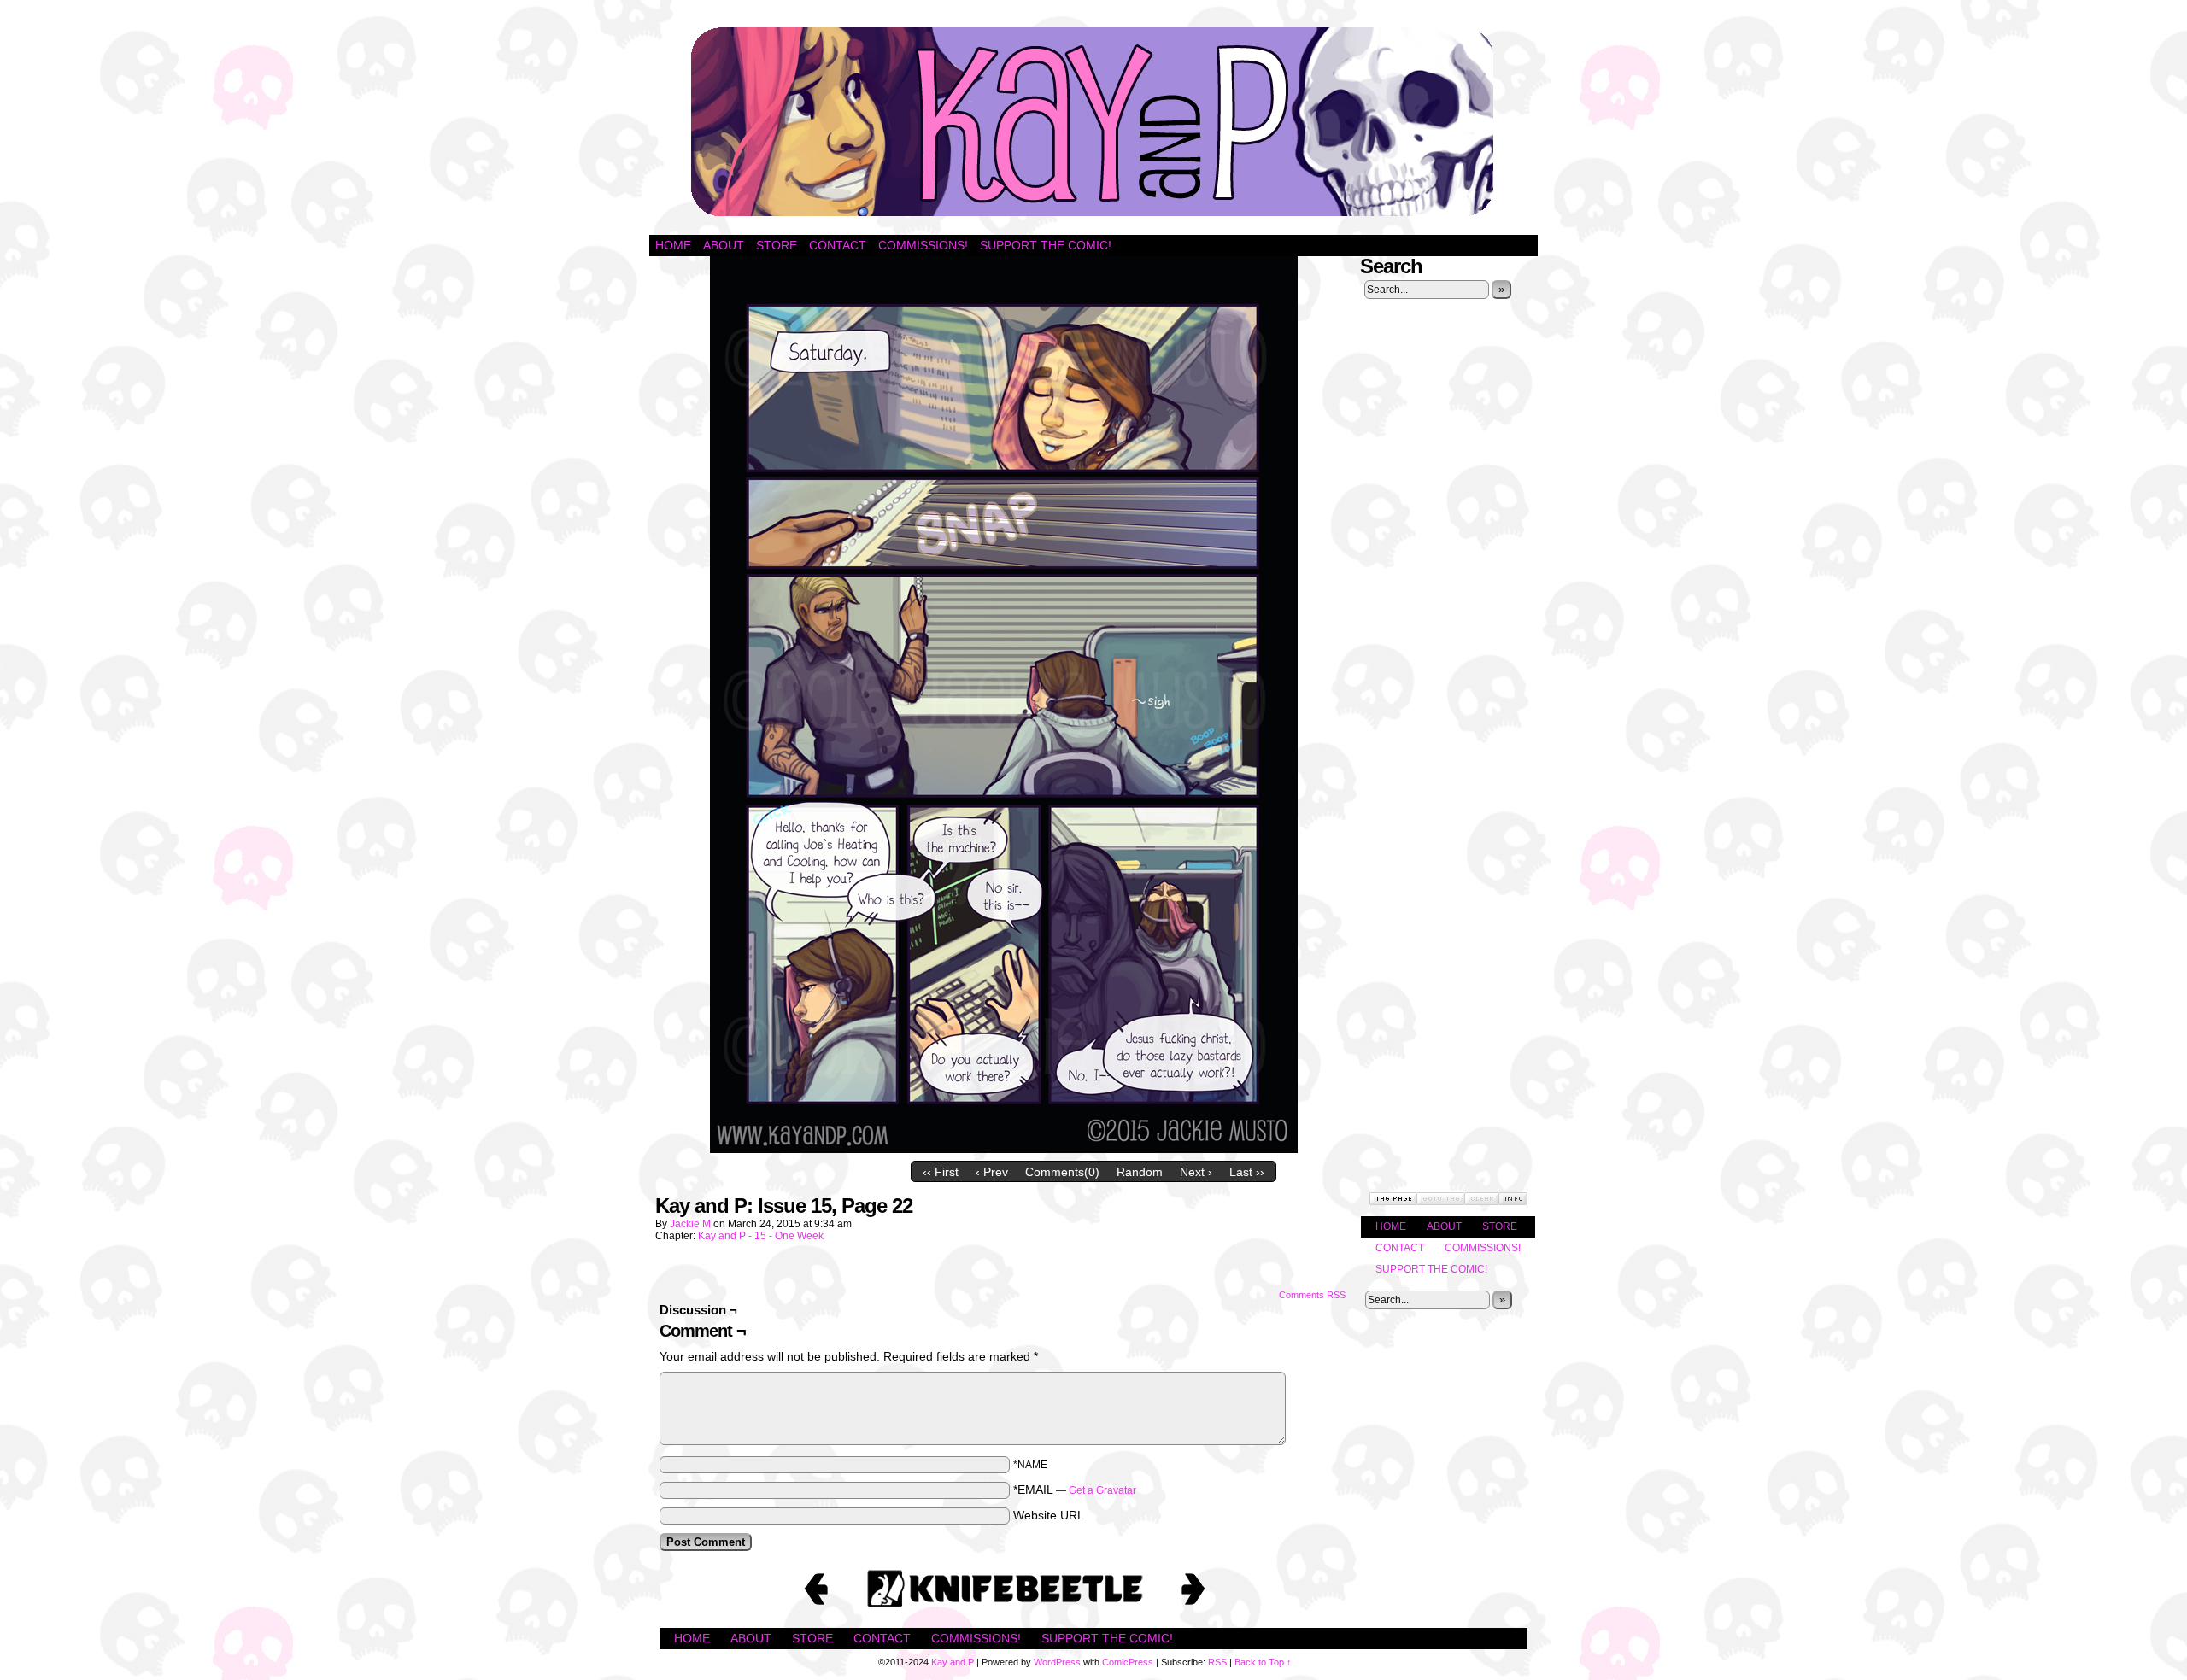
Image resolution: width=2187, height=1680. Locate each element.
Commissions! (923, 245)
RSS (1217, 1662)
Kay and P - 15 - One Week (761, 1236)
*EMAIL (1075, 1490)
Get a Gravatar (1102, 1490)
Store (777, 245)
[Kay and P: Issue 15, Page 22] (1004, 1149)
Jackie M (690, 1224)
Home (673, 245)
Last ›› (1247, 1172)
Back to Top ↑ (1263, 1662)
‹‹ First (941, 1172)
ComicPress (1128, 1662)
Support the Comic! (1046, 245)
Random (1140, 1172)
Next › (1196, 1172)
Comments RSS (1312, 1295)
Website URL (1049, 1515)
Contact (838, 245)
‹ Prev (992, 1172)
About (724, 245)
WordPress (1057, 1662)
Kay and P (1093, 122)
